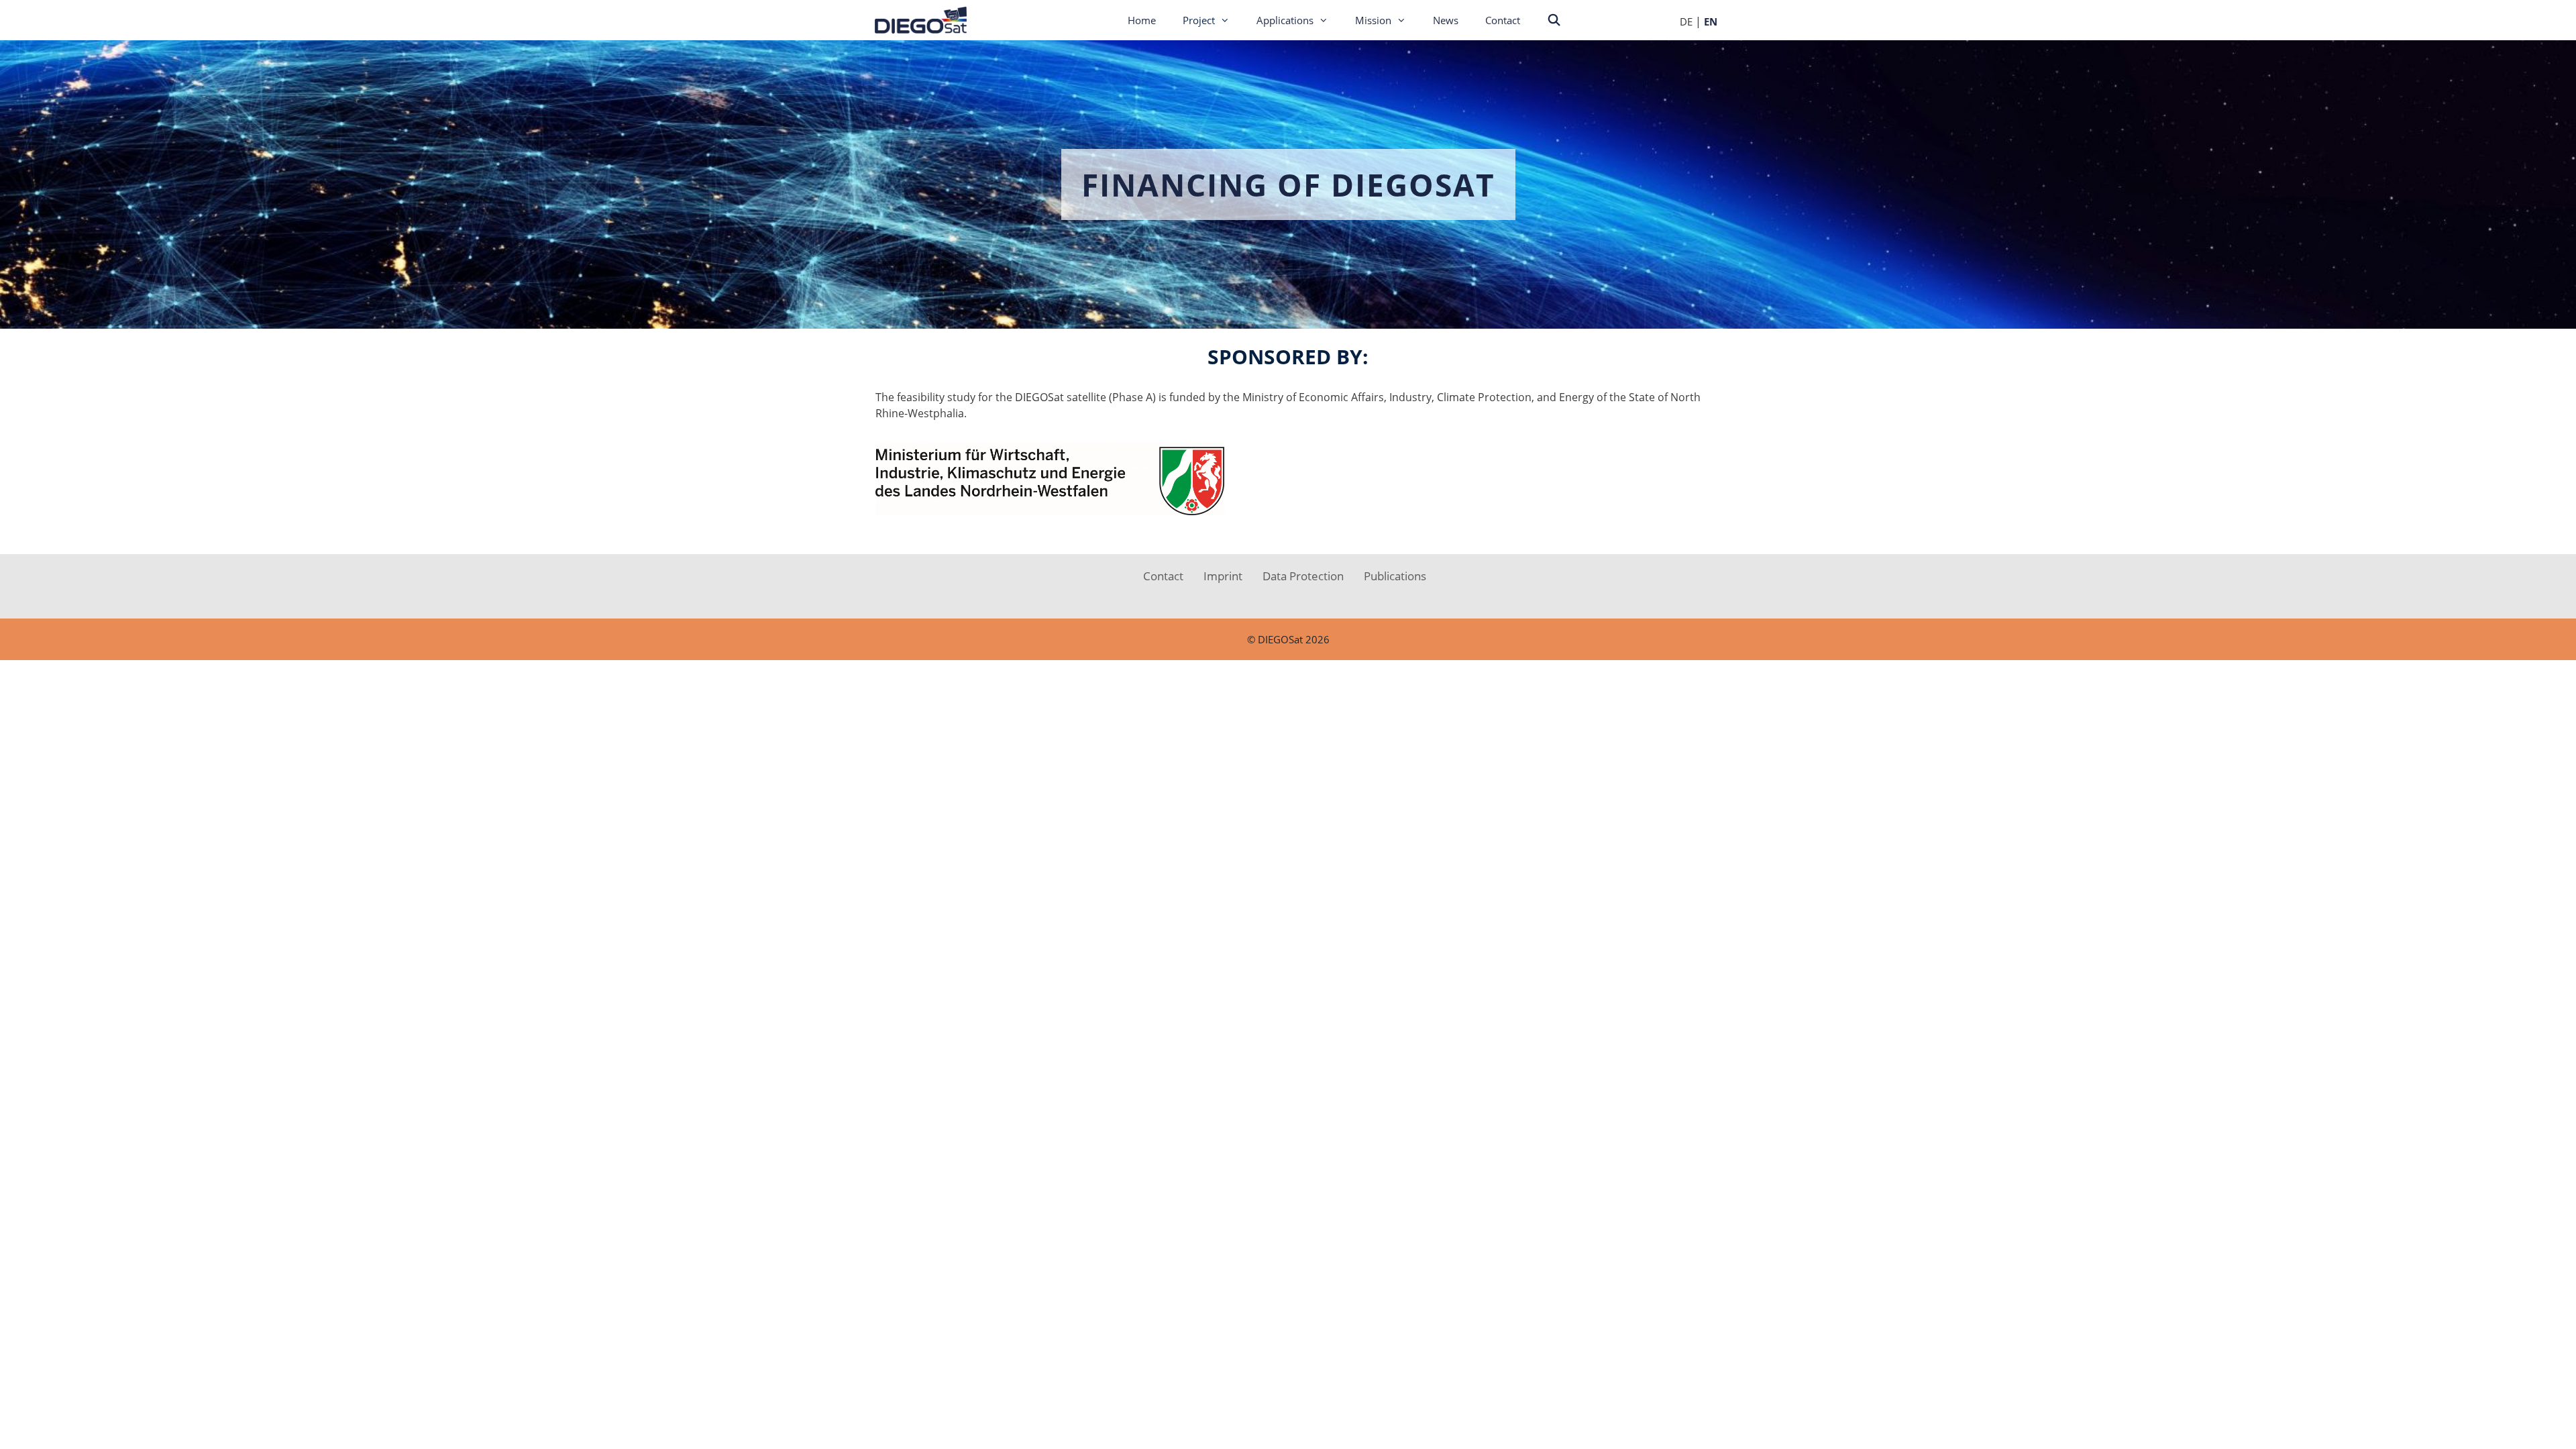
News (1446, 20)
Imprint (1223, 576)
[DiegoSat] (926, 20)
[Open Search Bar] (1554, 20)
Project (1199, 20)
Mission (1373, 20)
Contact (1503, 20)
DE (1686, 21)
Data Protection (1303, 576)
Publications (1395, 576)
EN (1711, 21)
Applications (1285, 20)
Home (1142, 20)
